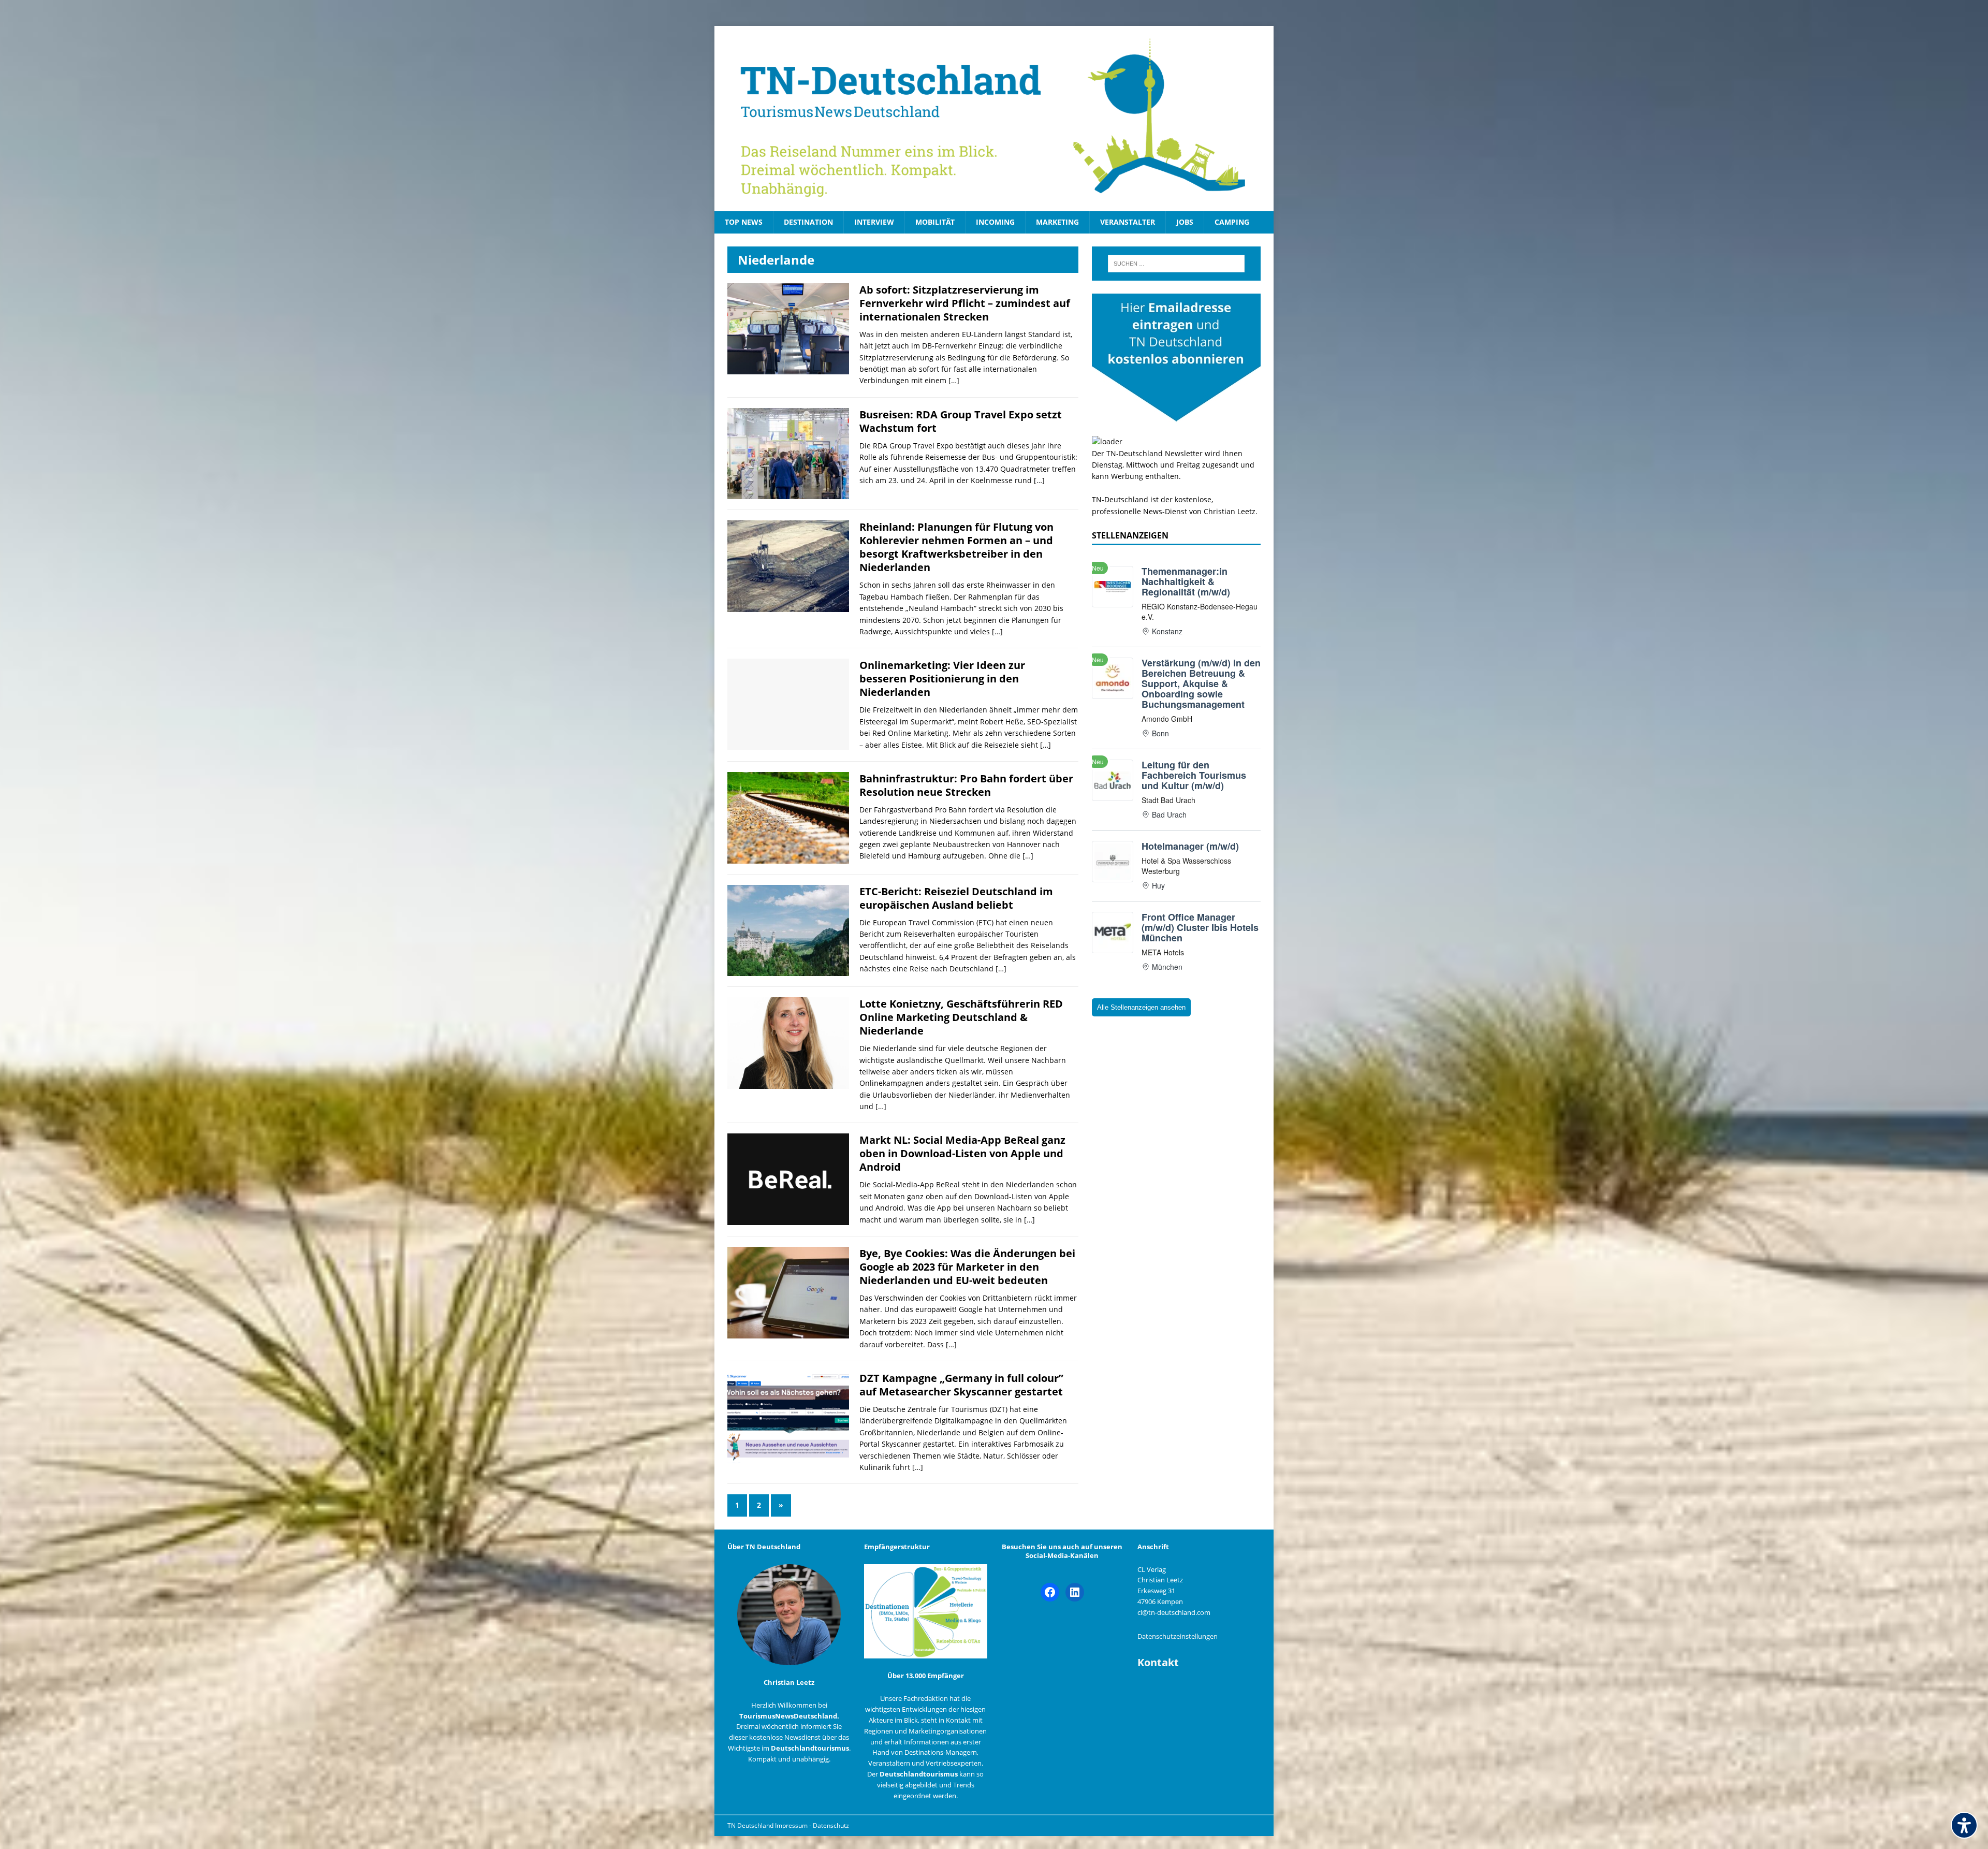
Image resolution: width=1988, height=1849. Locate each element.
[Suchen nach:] (1176, 264)
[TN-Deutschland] (994, 119)
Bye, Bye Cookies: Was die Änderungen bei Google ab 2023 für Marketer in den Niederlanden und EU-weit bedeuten (967, 1267)
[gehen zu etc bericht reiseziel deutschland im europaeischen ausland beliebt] (788, 970)
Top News (744, 222)
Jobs (1185, 222)
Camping (1232, 222)
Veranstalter (1128, 222)
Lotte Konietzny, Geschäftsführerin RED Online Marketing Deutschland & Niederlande (961, 1017)
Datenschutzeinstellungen (1178, 1636)
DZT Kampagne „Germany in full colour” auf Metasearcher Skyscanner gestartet (961, 1385)
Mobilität (935, 222)
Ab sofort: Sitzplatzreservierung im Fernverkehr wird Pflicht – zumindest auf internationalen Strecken (965, 303)
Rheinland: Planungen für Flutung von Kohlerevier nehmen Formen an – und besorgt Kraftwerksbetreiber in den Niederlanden (956, 547)
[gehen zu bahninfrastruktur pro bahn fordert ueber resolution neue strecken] (788, 857)
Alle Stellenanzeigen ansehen (1141, 1007)
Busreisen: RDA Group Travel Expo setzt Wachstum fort (961, 421)
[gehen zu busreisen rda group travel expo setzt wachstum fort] (788, 493)
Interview (874, 222)
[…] (954, 380)
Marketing (1057, 222)
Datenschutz (831, 1825)
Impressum (792, 1825)
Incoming (995, 222)
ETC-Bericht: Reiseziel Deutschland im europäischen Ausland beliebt (956, 898)
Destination (808, 222)
